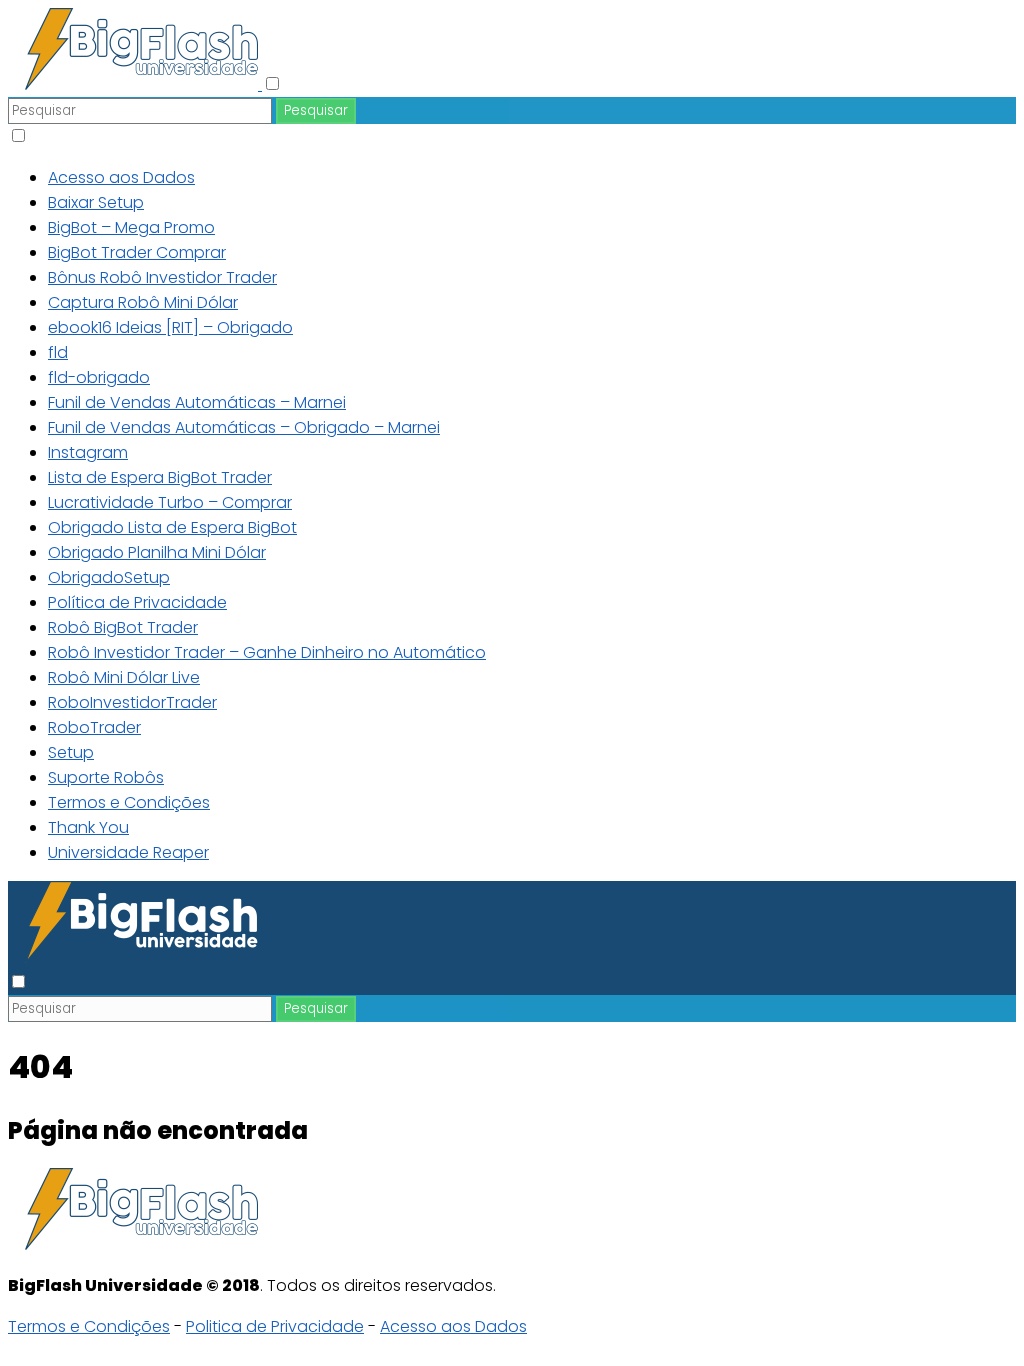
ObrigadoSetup (109, 577)
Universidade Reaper (128, 852)
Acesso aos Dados (121, 177)
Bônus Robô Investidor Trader (162, 277)
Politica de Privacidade (275, 1326)
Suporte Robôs (106, 777)
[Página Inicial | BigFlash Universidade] (135, 84)
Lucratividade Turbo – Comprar (170, 502)
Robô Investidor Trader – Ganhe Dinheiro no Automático (267, 652)
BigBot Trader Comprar (137, 252)
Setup (71, 752)
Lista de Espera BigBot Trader (160, 477)
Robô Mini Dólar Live (124, 677)
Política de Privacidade (137, 602)
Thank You (88, 827)
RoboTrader (94, 727)
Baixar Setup (96, 202)
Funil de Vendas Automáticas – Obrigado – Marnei (244, 427)
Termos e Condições (129, 802)
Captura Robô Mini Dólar (143, 302)
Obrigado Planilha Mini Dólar (157, 552)
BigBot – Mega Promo (131, 227)
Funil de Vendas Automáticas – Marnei (197, 402)
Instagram (88, 452)
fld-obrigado (99, 377)
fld (58, 352)
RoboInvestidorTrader (132, 702)
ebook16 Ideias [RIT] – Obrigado (170, 327)
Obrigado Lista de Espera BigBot (172, 527)
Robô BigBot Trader (123, 627)
